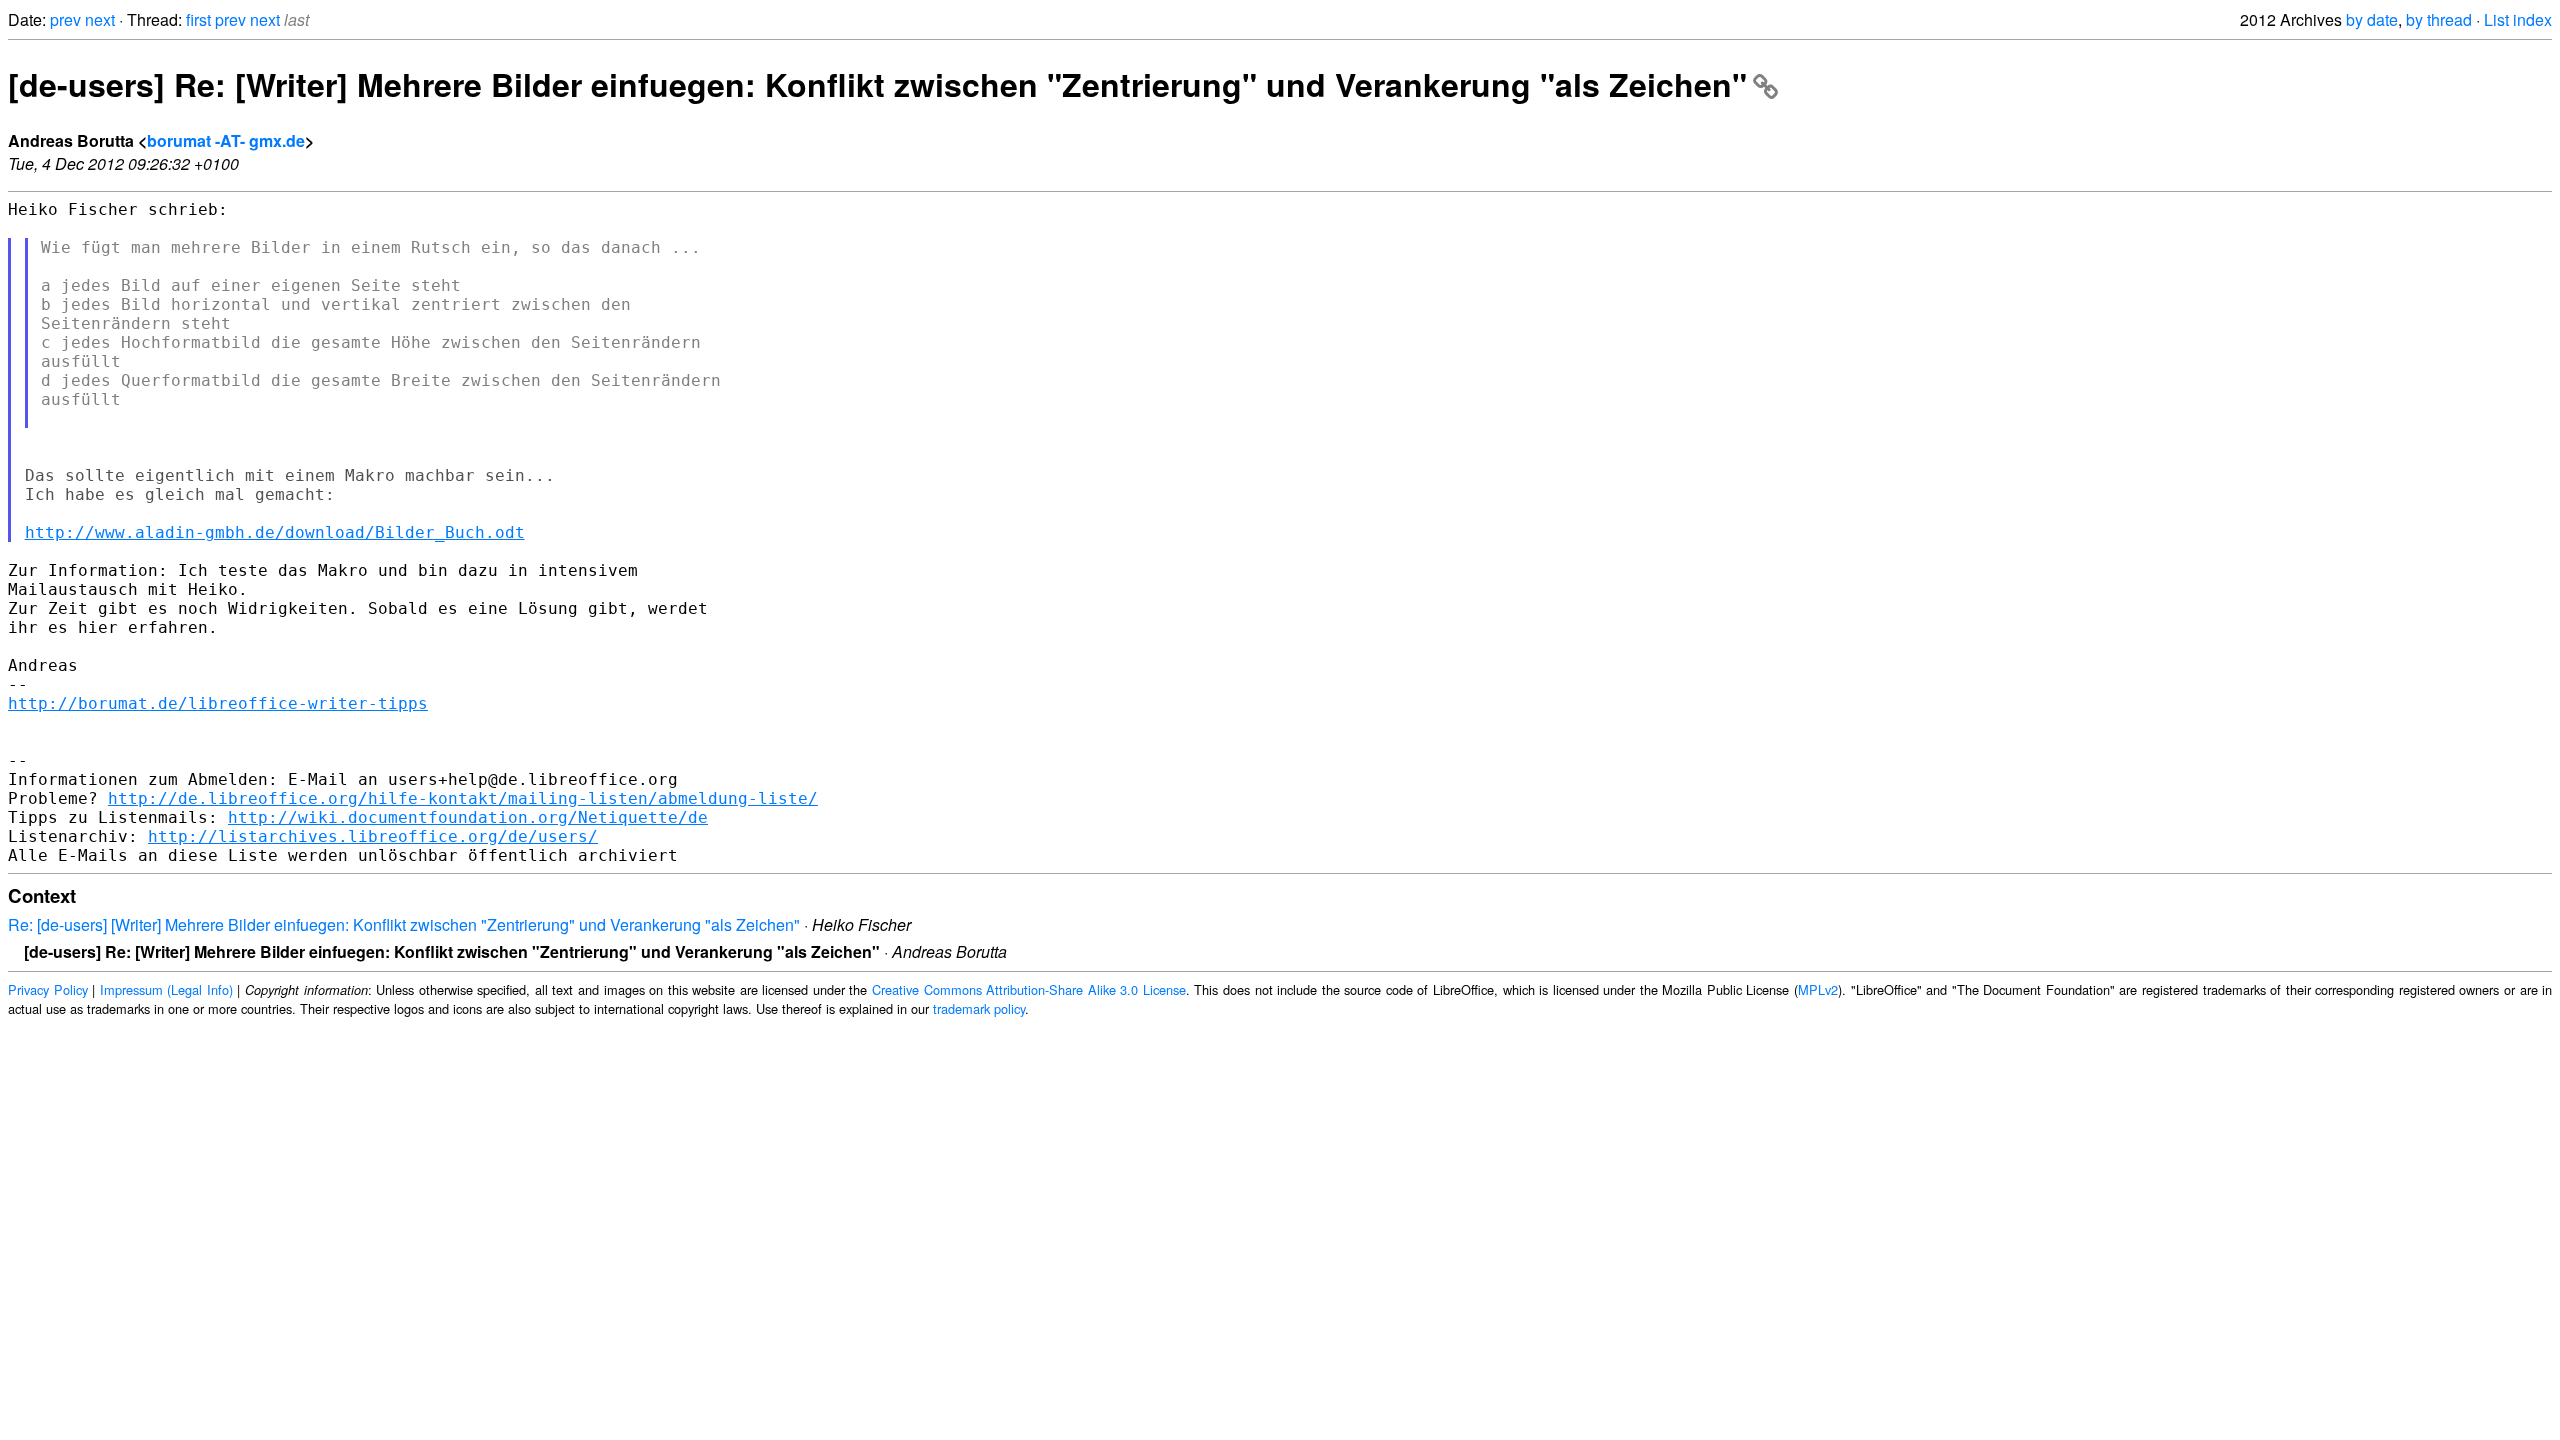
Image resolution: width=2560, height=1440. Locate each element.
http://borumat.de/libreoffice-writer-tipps (218, 703)
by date (2372, 19)
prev (65, 19)
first (198, 19)
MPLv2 (1818, 989)
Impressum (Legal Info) (166, 989)
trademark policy (979, 1008)
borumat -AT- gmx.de (226, 140)
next (100, 19)
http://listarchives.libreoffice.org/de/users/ (373, 836)
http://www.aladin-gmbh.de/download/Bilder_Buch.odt (275, 532)
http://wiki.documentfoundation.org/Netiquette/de (468, 817)
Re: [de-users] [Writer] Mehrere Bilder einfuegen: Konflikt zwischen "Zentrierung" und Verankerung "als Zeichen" (404, 924)
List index (2518, 19)
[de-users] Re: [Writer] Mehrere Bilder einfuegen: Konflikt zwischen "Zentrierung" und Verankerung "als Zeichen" (877, 84)
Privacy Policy (48, 989)
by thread (2439, 19)
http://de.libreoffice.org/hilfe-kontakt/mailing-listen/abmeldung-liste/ (463, 798)
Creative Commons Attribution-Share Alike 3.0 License (1029, 989)
